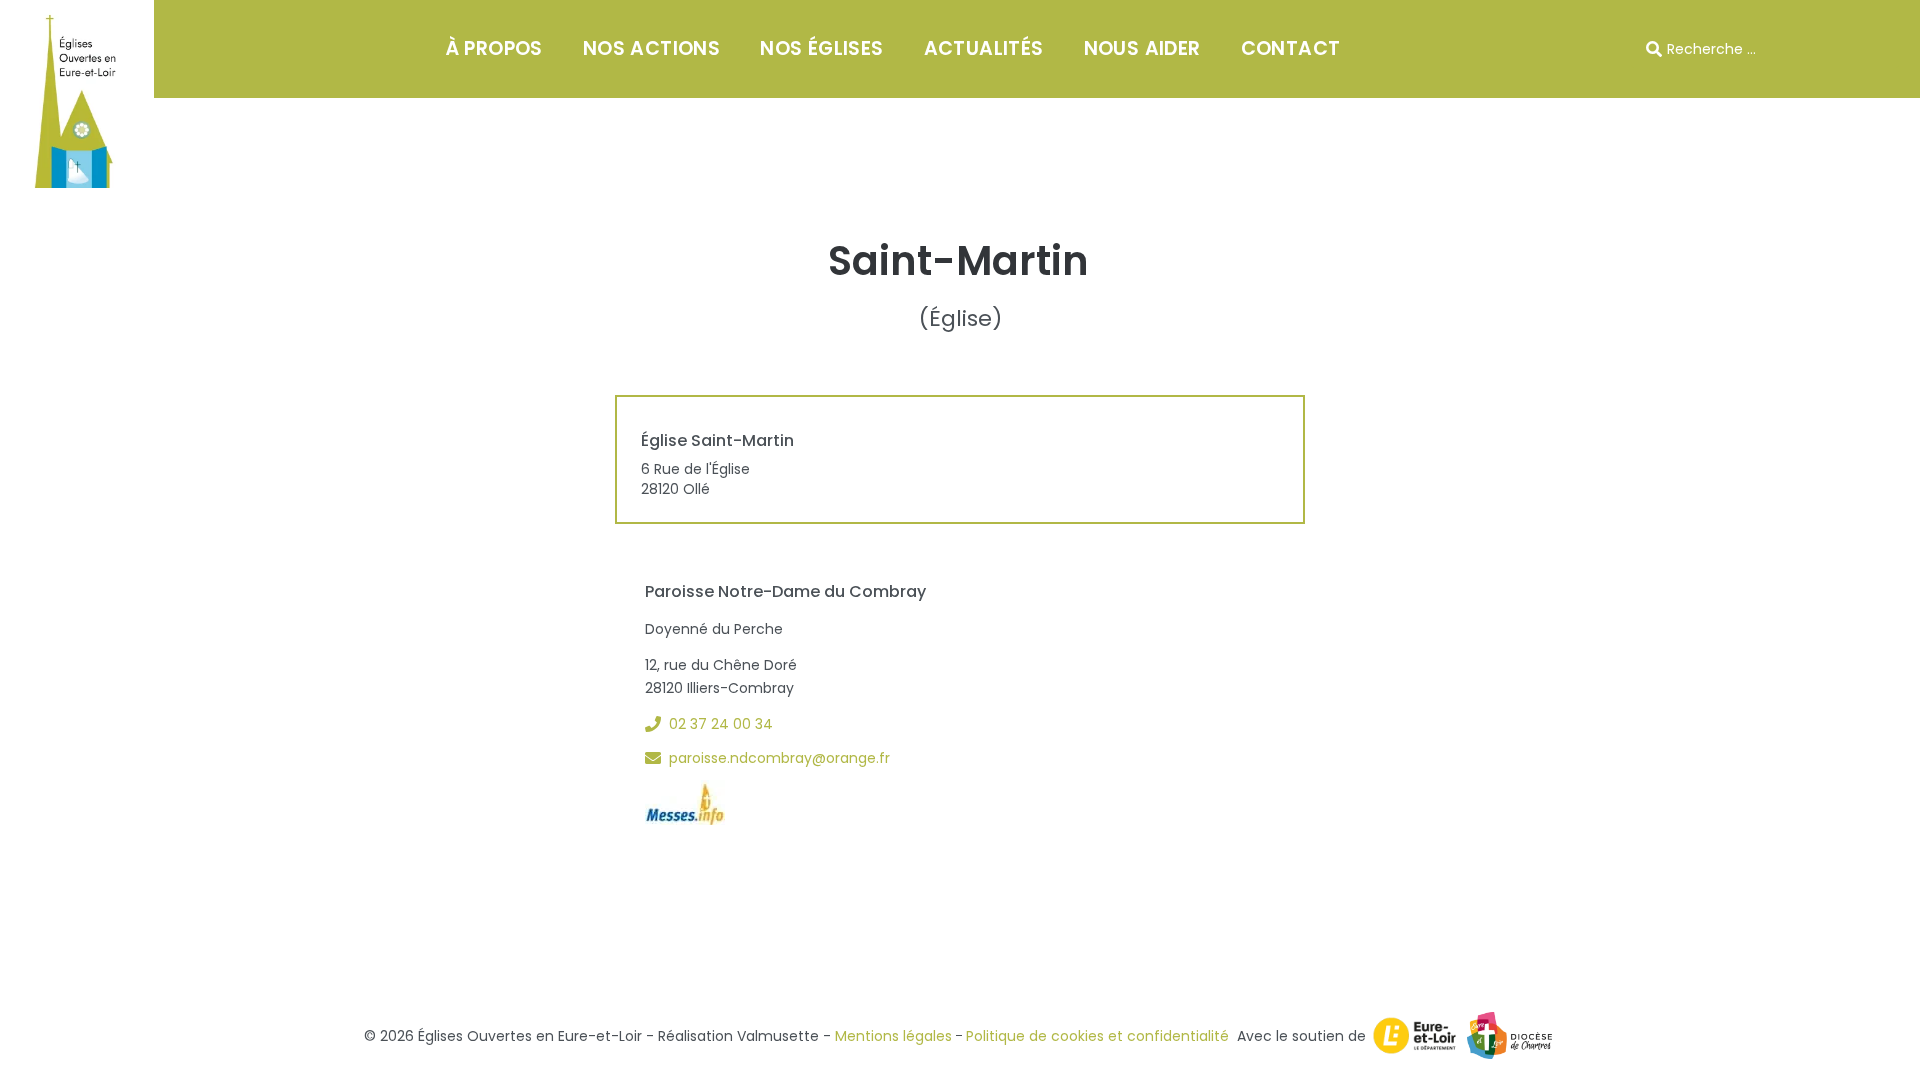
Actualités (984, 48)
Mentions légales (893, 1036)
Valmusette (778, 1036)
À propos (494, 48)
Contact (1291, 48)
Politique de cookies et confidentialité (1097, 1036)
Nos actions (651, 48)
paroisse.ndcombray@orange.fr (779, 758)
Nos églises (821, 48)
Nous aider (1142, 48)
